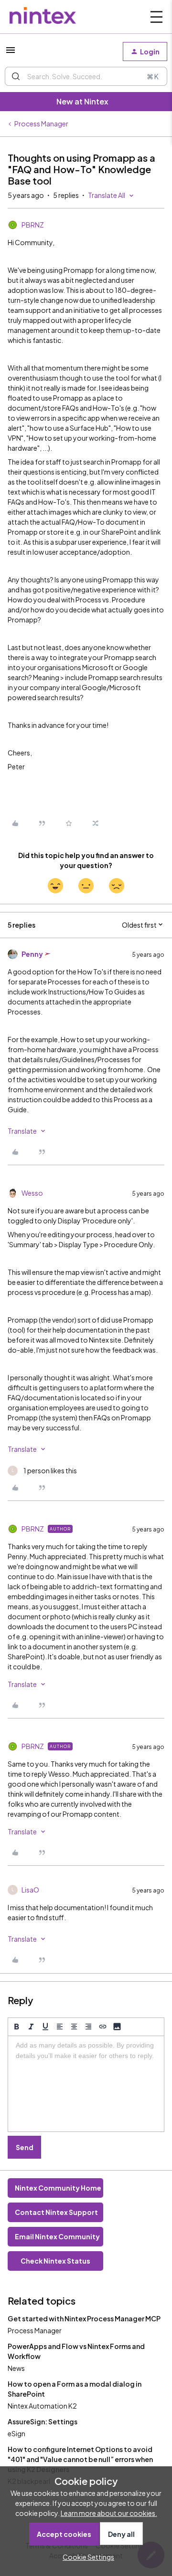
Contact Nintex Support (56, 2212)
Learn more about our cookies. (109, 2513)
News (16, 2368)
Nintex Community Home (58, 2188)
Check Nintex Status (55, 2261)
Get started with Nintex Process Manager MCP (84, 2318)
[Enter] (16, 76)
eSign (16, 2433)
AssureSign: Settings (43, 2421)
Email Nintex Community (57, 2236)
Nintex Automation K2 (42, 2406)
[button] (11, 53)
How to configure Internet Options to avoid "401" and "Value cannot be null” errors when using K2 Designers (80, 2459)
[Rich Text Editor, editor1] (86, 2084)
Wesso (32, 1193)
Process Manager (41, 124)
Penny (32, 954)
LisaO (30, 1890)
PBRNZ (33, 225)
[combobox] (86, 76)
